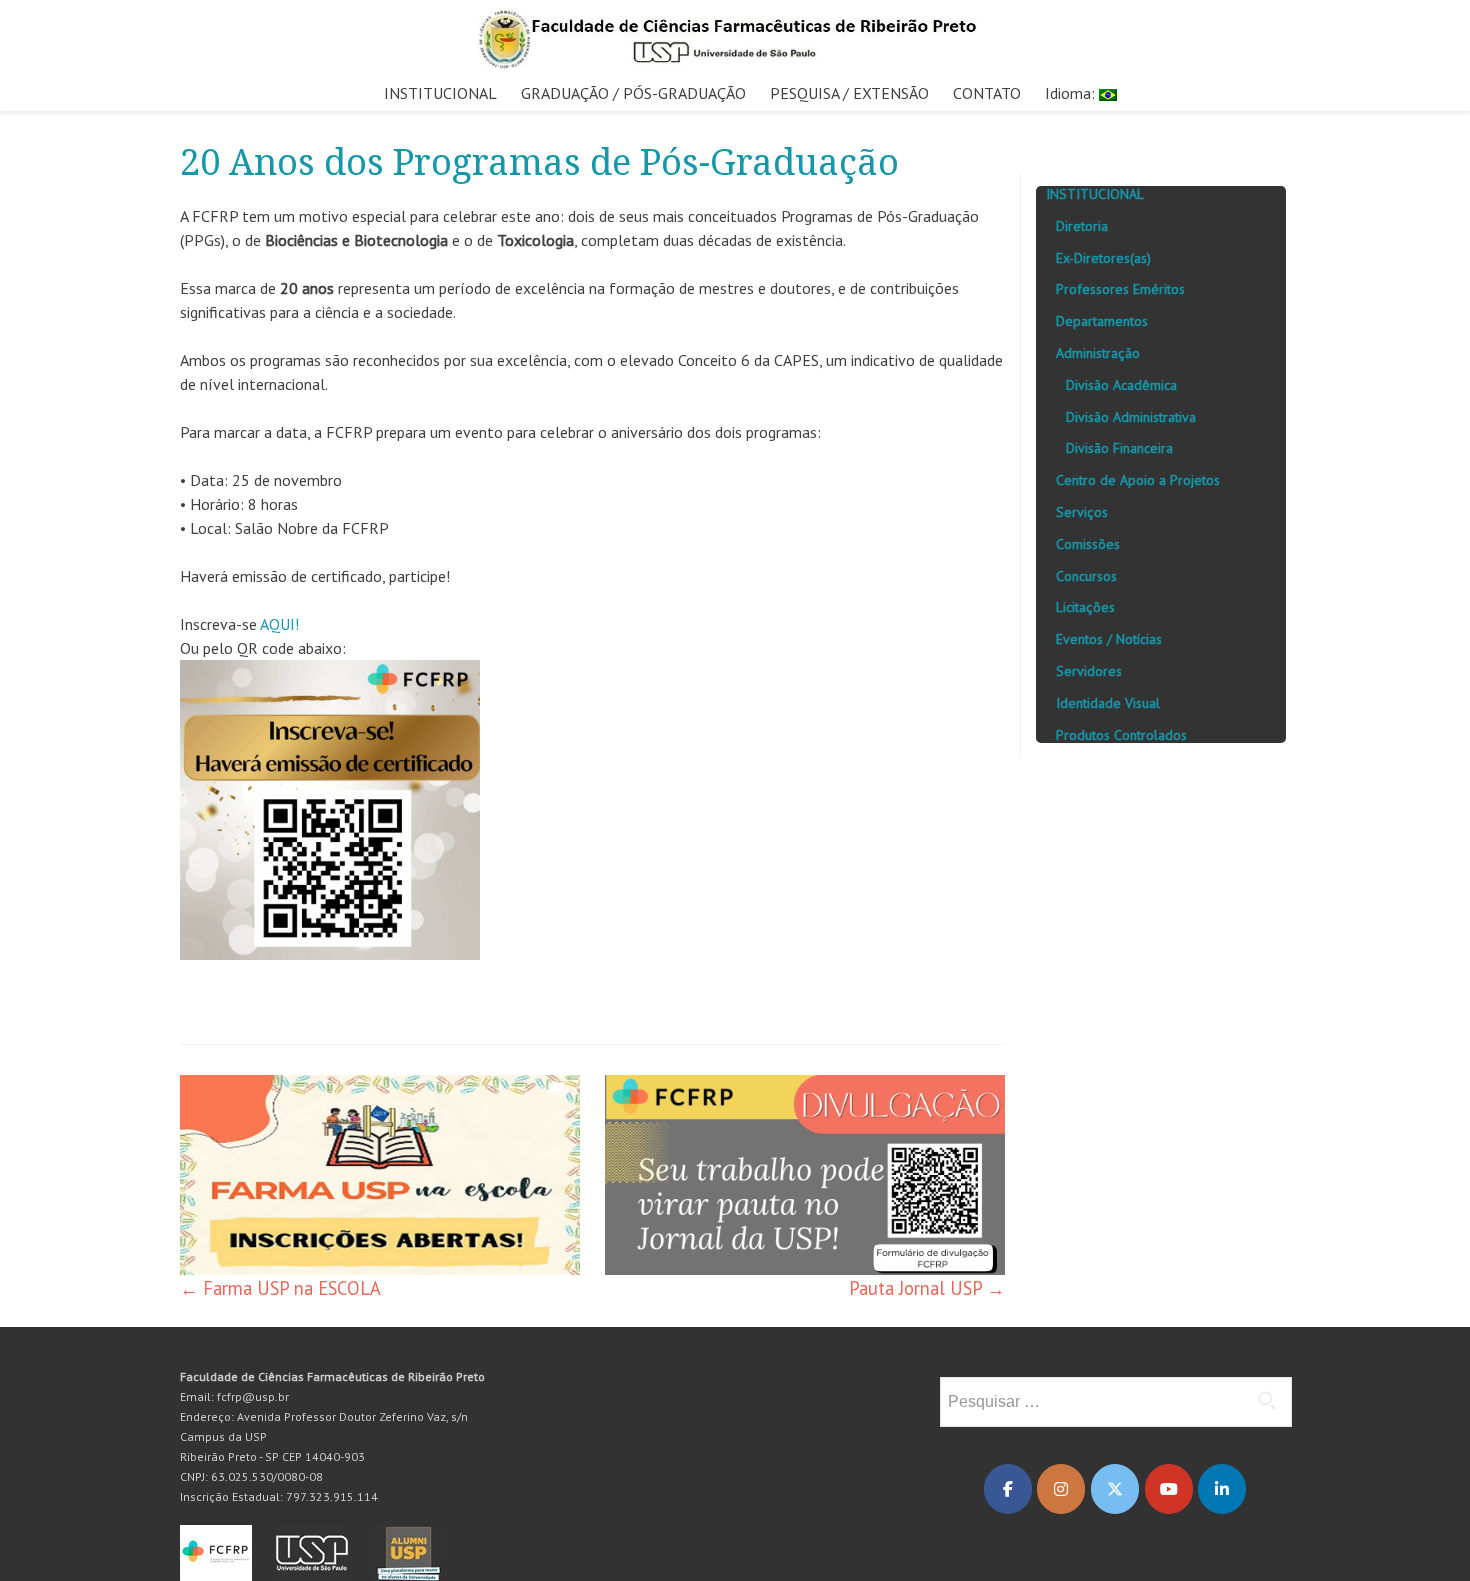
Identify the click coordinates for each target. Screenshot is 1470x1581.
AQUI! (279, 624)
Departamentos (1102, 321)
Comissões (1088, 544)
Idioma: (1072, 93)
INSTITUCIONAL (440, 93)
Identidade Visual (1108, 703)
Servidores (1089, 671)
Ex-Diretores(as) (1103, 258)
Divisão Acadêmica (1121, 385)
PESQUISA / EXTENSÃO (849, 93)
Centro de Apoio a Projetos (1138, 480)
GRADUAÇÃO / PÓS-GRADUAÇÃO (633, 93)
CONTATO (987, 93)
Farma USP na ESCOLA (280, 1288)
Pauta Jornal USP (927, 1288)
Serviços (1082, 512)
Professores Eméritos (1120, 289)
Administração (1098, 353)
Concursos (1086, 576)
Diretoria (1082, 226)
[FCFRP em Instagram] (1061, 1489)
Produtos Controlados (1121, 735)
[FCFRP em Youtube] (1169, 1489)
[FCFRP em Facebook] (1008, 1489)
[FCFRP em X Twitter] (1115, 1489)
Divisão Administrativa (1131, 417)
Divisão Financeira (1119, 448)
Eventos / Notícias (1109, 639)
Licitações (1085, 607)
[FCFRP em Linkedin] (1222, 1489)
